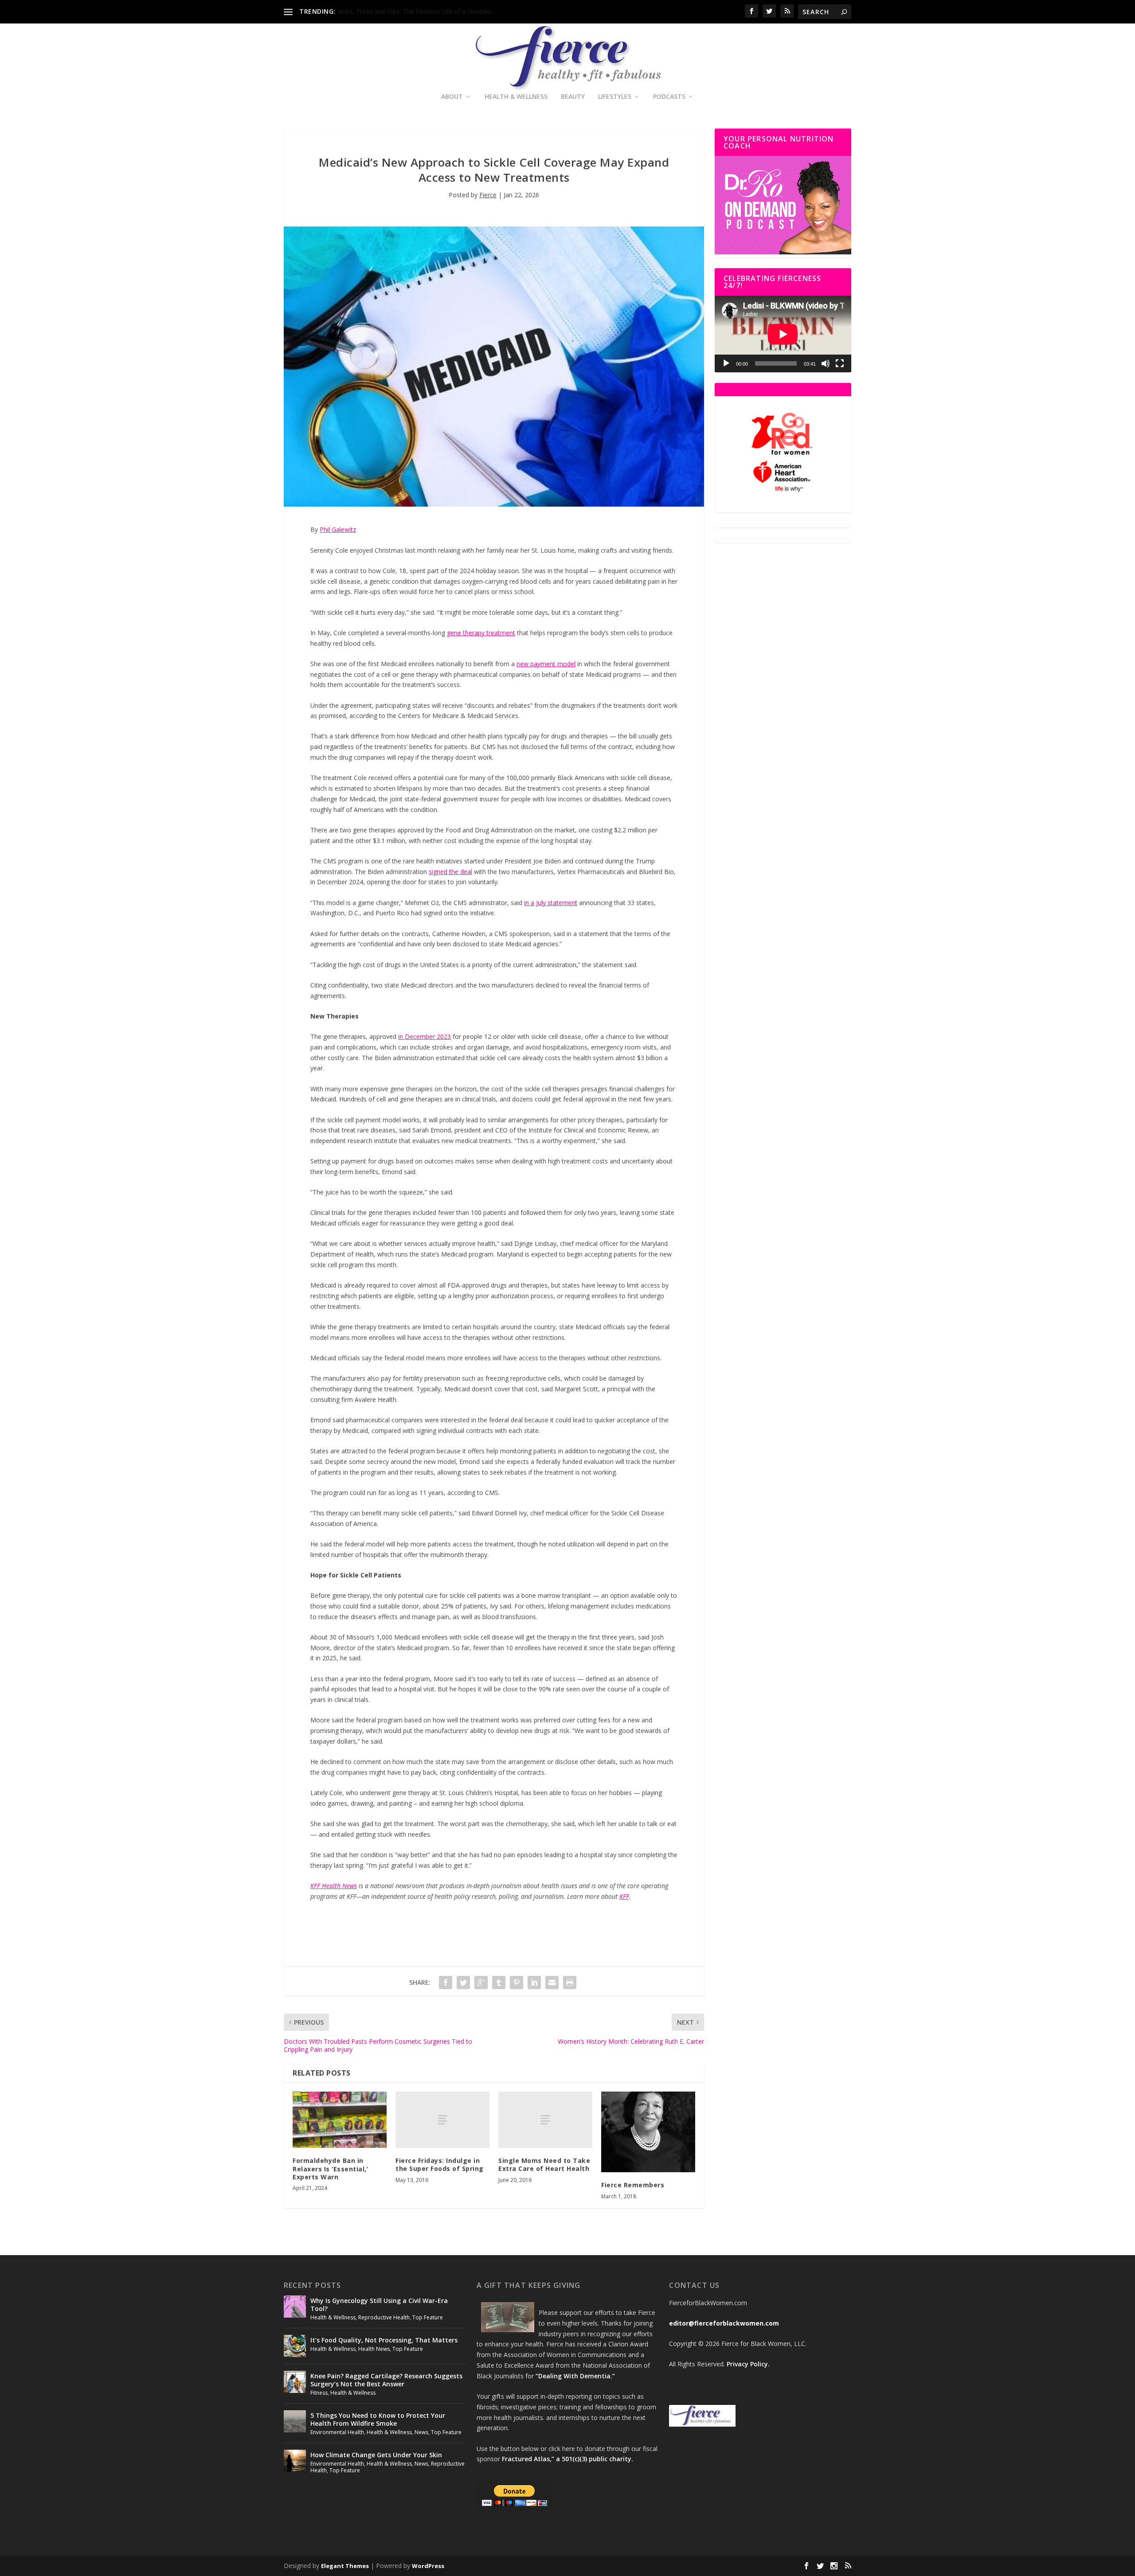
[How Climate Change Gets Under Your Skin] (295, 2461)
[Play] (726, 363)
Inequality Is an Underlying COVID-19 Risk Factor (407, 11)
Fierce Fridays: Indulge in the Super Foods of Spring (440, 2164)
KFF (624, 1896)
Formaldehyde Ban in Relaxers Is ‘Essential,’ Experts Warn (330, 2168)
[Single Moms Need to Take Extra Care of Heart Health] (545, 2120)
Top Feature (428, 2317)
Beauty (573, 97)
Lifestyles (615, 97)
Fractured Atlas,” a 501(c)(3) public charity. (567, 2459)
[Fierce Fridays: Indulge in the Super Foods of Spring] (442, 2120)
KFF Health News (334, 1886)
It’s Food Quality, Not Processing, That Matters (384, 2340)
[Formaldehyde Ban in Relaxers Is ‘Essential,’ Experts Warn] (340, 2120)
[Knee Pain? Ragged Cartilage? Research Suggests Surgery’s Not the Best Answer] (295, 2382)
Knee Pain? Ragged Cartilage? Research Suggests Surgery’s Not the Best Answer (386, 2380)
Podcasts (669, 97)
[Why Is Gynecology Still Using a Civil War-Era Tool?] (295, 2307)
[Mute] (826, 363)
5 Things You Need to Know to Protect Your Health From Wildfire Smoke (378, 2419)
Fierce (488, 195)
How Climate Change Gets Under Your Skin (376, 2455)
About (452, 97)
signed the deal (450, 872)
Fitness (319, 2393)
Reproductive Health (384, 2317)
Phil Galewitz (338, 529)
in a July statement (551, 903)
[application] (783, 334)
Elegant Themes (345, 2566)
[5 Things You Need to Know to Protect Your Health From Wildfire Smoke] (295, 2421)
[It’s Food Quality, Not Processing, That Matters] (295, 2346)
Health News (374, 2349)
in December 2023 (425, 1036)
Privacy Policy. (748, 2364)
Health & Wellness (516, 97)
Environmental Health (337, 2432)
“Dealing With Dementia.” (575, 2376)
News (421, 2432)
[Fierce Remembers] (648, 2132)
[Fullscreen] (840, 363)
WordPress (428, 2566)
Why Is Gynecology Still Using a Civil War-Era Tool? (379, 2305)
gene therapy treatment (481, 633)
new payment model (546, 664)
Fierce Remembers (633, 2185)
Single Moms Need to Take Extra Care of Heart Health (544, 2164)
